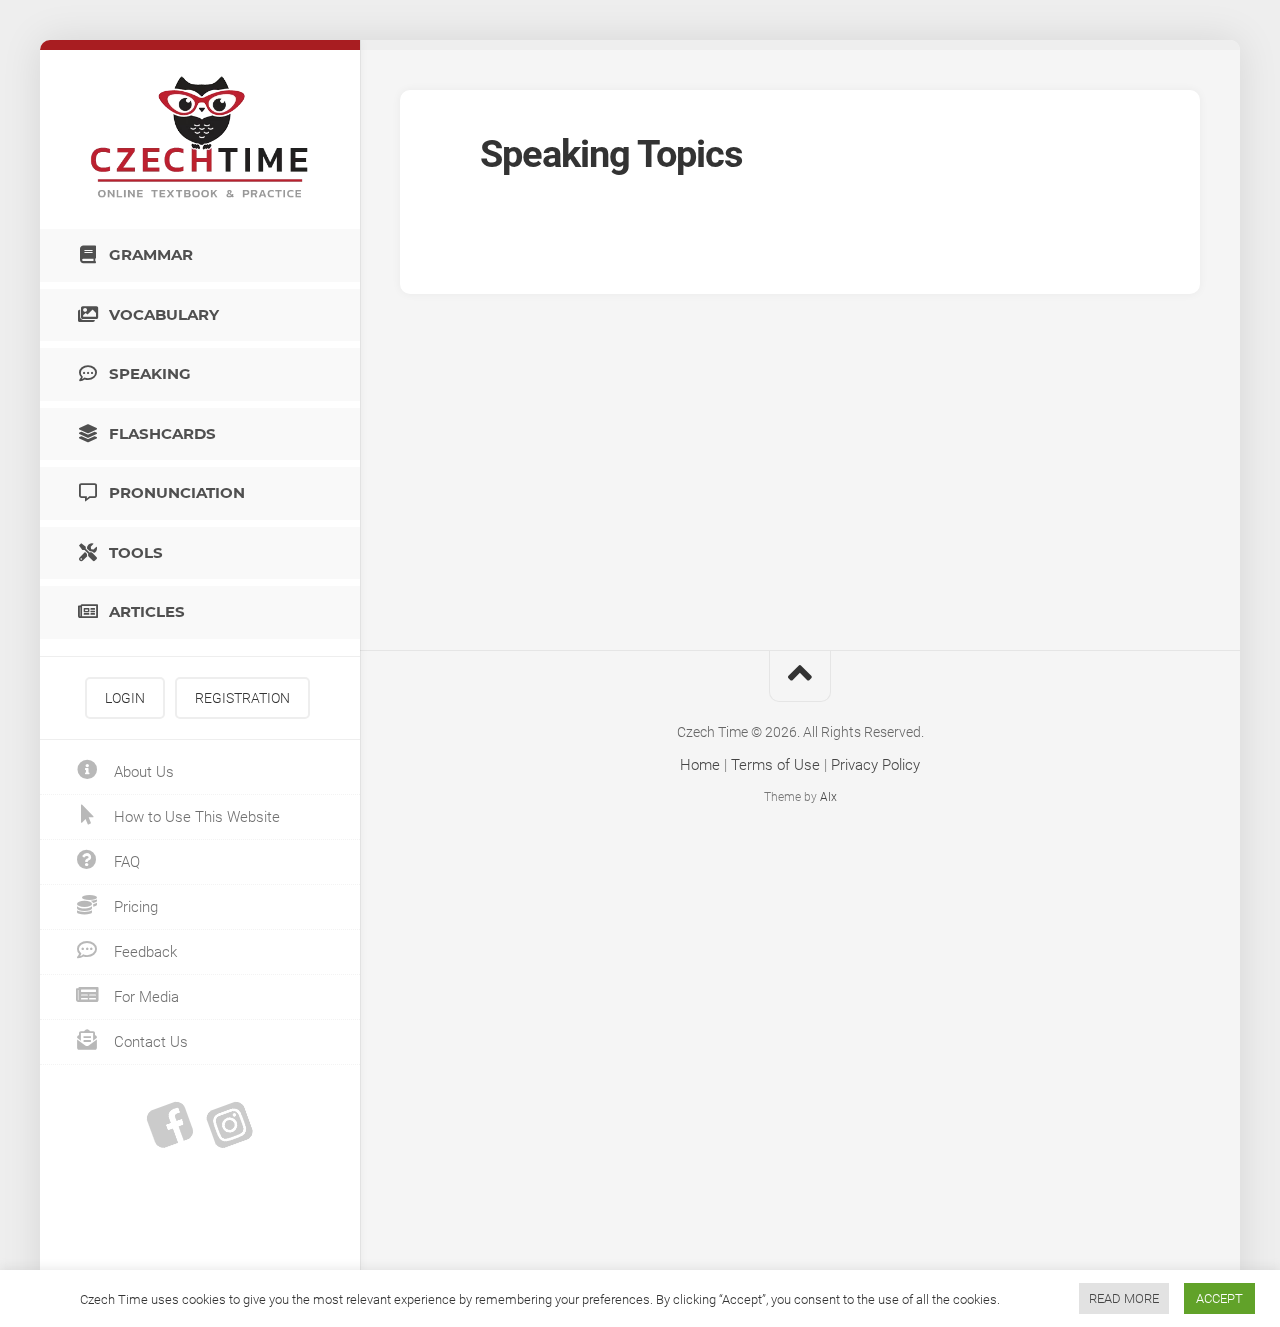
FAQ (125, 862)
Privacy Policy (875, 765)
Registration (242, 698)
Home (700, 765)
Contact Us (149, 1042)
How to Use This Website (195, 817)
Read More (1124, 1298)
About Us (142, 772)
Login (125, 698)
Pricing (134, 907)
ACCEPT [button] (1219, 1298)
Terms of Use (775, 765)
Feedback (143, 952)
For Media (144, 997)
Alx (828, 797)
